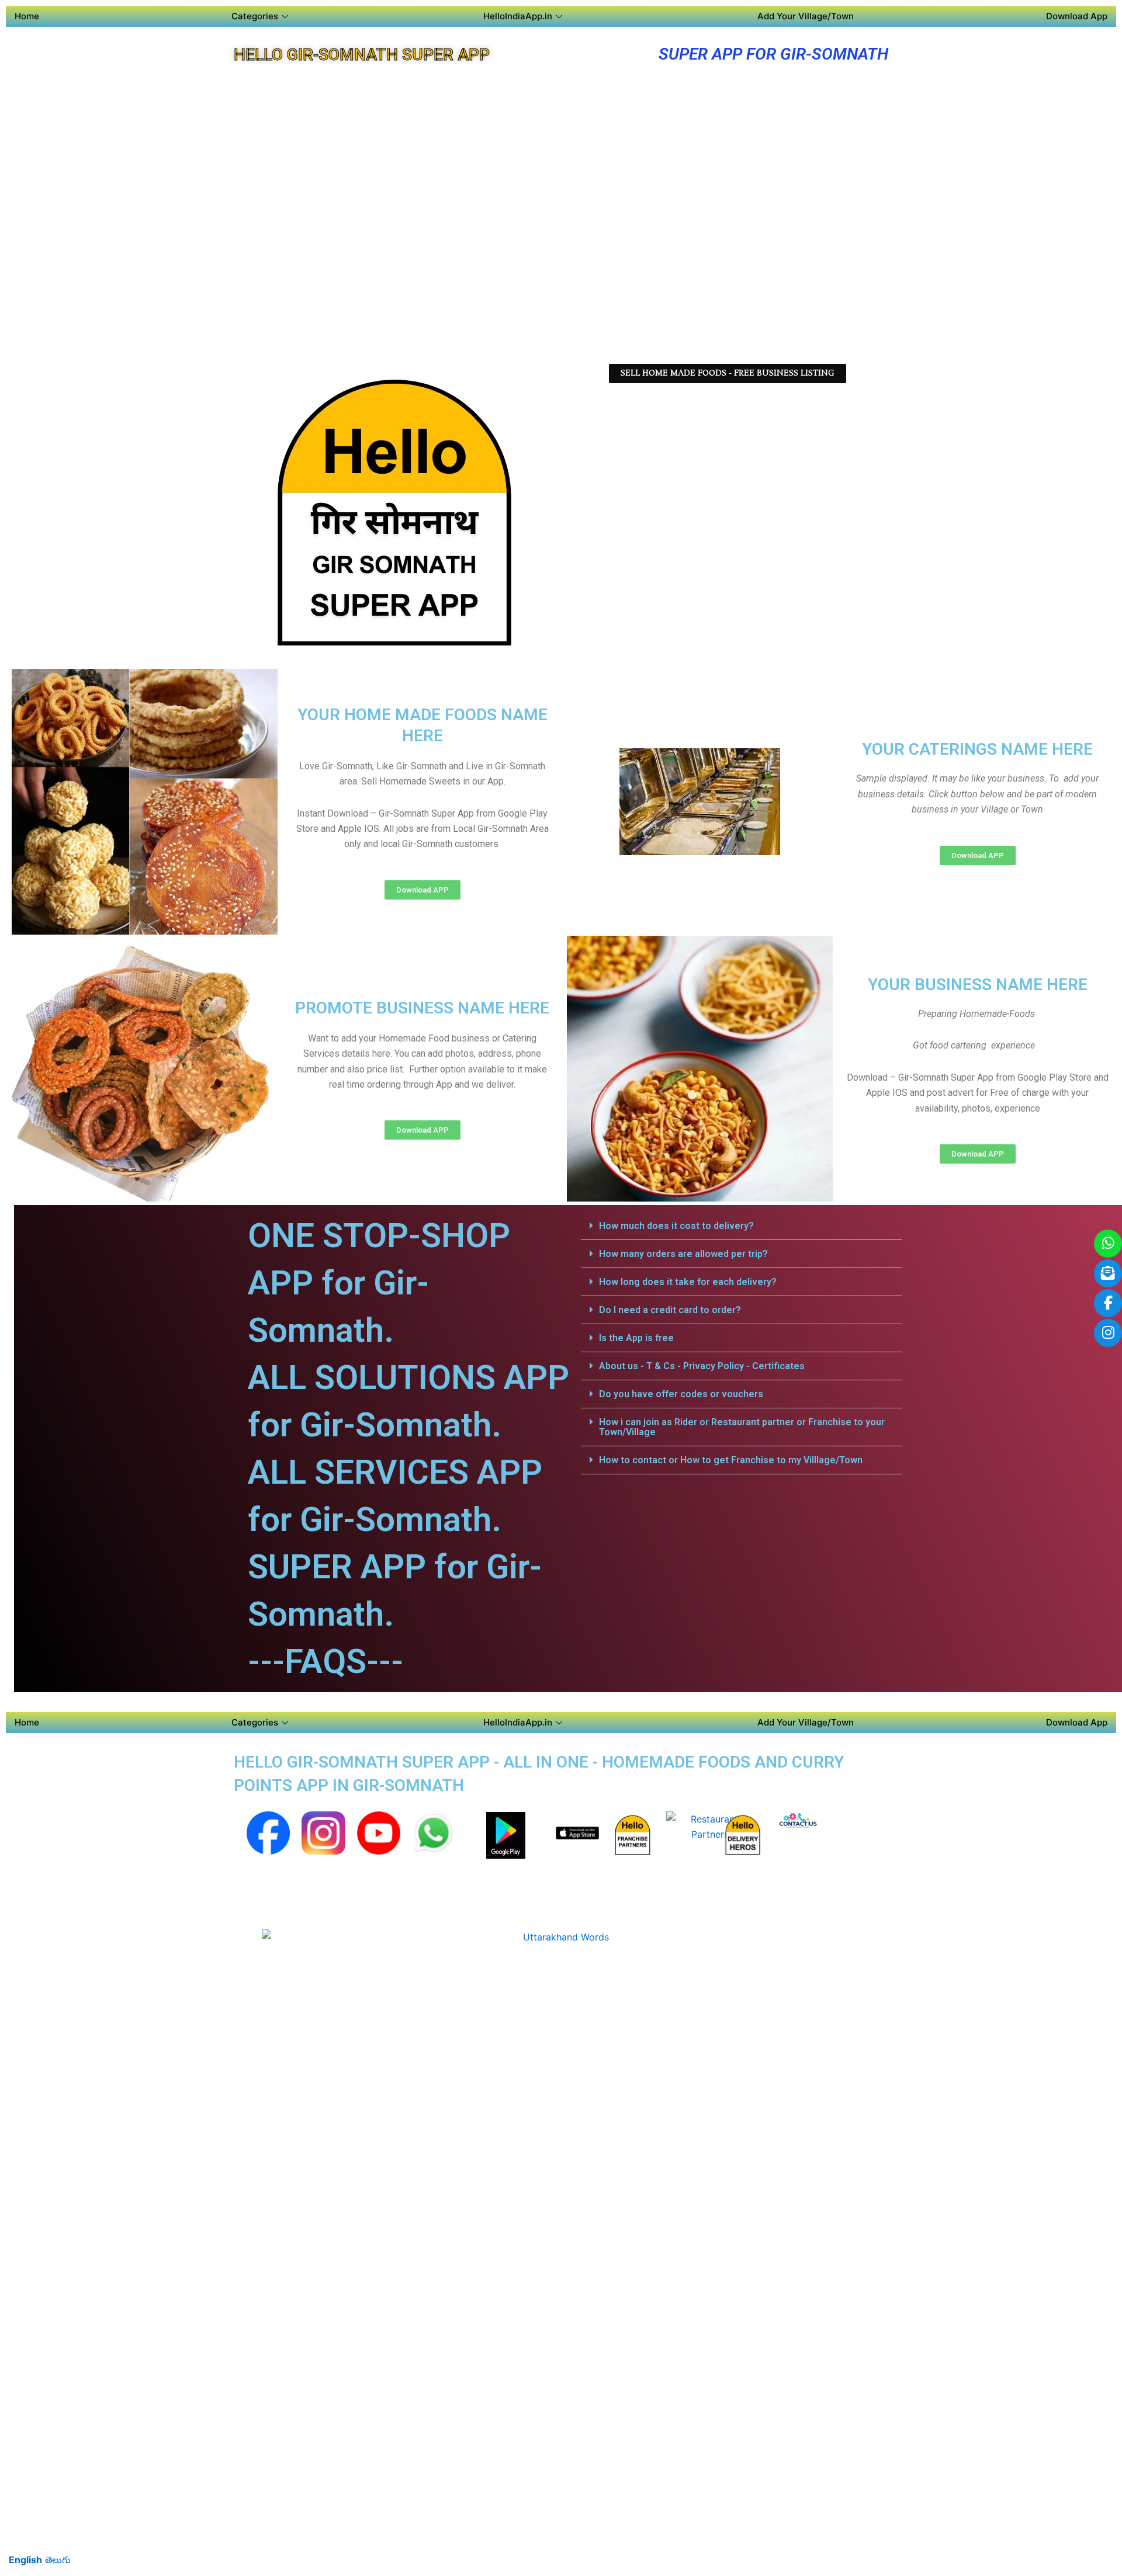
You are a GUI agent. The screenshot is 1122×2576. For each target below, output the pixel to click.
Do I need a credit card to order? (670, 1310)
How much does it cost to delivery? (676, 1226)
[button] (742, 1226)
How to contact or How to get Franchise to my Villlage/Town (731, 1460)
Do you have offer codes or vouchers (681, 1394)
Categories (255, 16)
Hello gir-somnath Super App (362, 55)
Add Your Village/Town (806, 16)
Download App (1077, 16)
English (25, 2560)
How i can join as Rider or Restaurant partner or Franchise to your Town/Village (742, 1427)
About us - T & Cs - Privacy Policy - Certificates (702, 1366)
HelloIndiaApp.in (518, 16)
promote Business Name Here (422, 1008)
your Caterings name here (977, 749)
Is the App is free (636, 1338)
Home (27, 16)
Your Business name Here (978, 985)
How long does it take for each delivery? (688, 1282)
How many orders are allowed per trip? (683, 1254)
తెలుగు (58, 2560)
